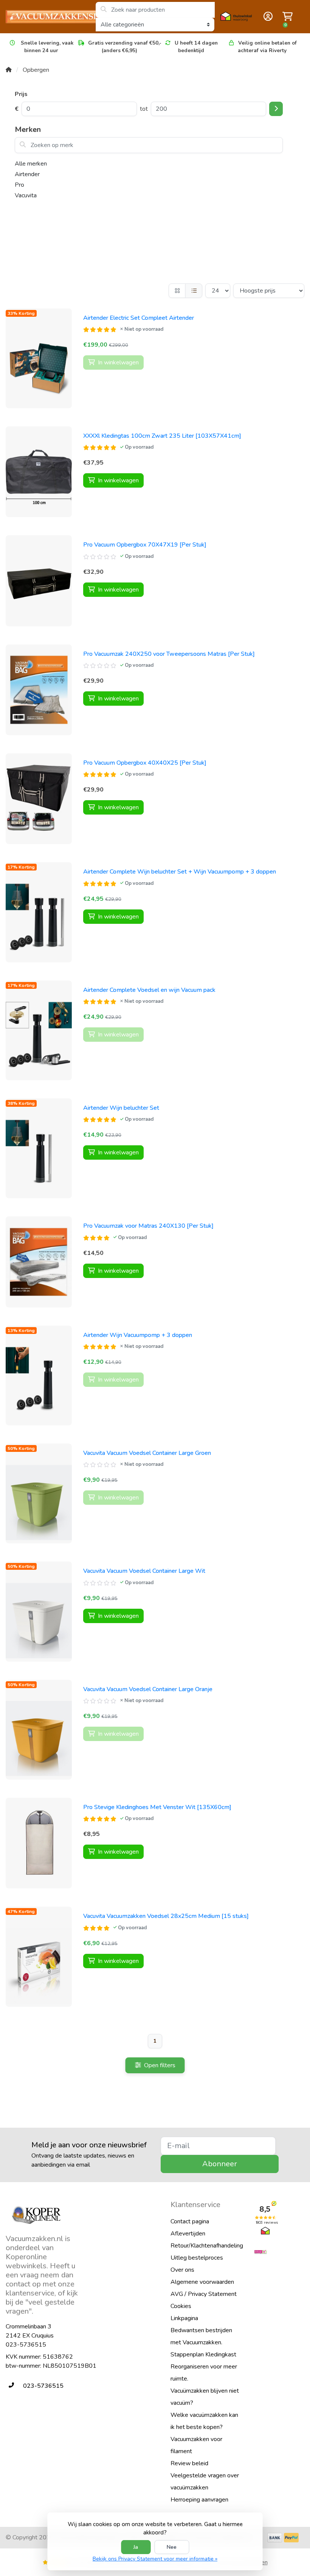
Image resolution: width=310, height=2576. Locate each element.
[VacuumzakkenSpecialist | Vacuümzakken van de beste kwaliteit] (50, 17)
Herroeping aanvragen (199, 2500)
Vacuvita (26, 195)
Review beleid (189, 2463)
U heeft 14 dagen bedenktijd (196, 47)
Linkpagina (184, 2318)
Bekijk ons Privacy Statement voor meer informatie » (155, 2559)
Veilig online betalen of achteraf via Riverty (267, 47)
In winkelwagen (118, 480)
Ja (136, 2547)
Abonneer (220, 2164)
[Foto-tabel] (177, 291)
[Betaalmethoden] (275, 2538)
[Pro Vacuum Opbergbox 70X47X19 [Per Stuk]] (39, 581)
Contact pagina (190, 2221)
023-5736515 (26, 2345)
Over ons (182, 2270)
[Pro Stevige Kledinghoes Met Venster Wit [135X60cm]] (39, 1843)
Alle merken (31, 164)
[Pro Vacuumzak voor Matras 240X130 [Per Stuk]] (39, 1262)
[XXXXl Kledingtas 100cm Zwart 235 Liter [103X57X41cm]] (39, 472)
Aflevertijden (188, 2234)
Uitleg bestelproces (197, 2258)
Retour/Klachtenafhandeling (207, 2246)
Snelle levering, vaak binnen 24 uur (46, 47)
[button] (267, 17)
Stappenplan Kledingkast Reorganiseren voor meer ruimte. (204, 2367)
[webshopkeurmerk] (279, 2252)
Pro (19, 185)
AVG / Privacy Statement (204, 2294)
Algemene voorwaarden (202, 2282)
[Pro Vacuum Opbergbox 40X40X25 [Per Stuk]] (39, 799)
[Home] (9, 70)
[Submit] (276, 109)
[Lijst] (194, 291)
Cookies (181, 2306)
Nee (172, 2547)
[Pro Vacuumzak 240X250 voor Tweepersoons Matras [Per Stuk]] (39, 690)
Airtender (27, 174)
